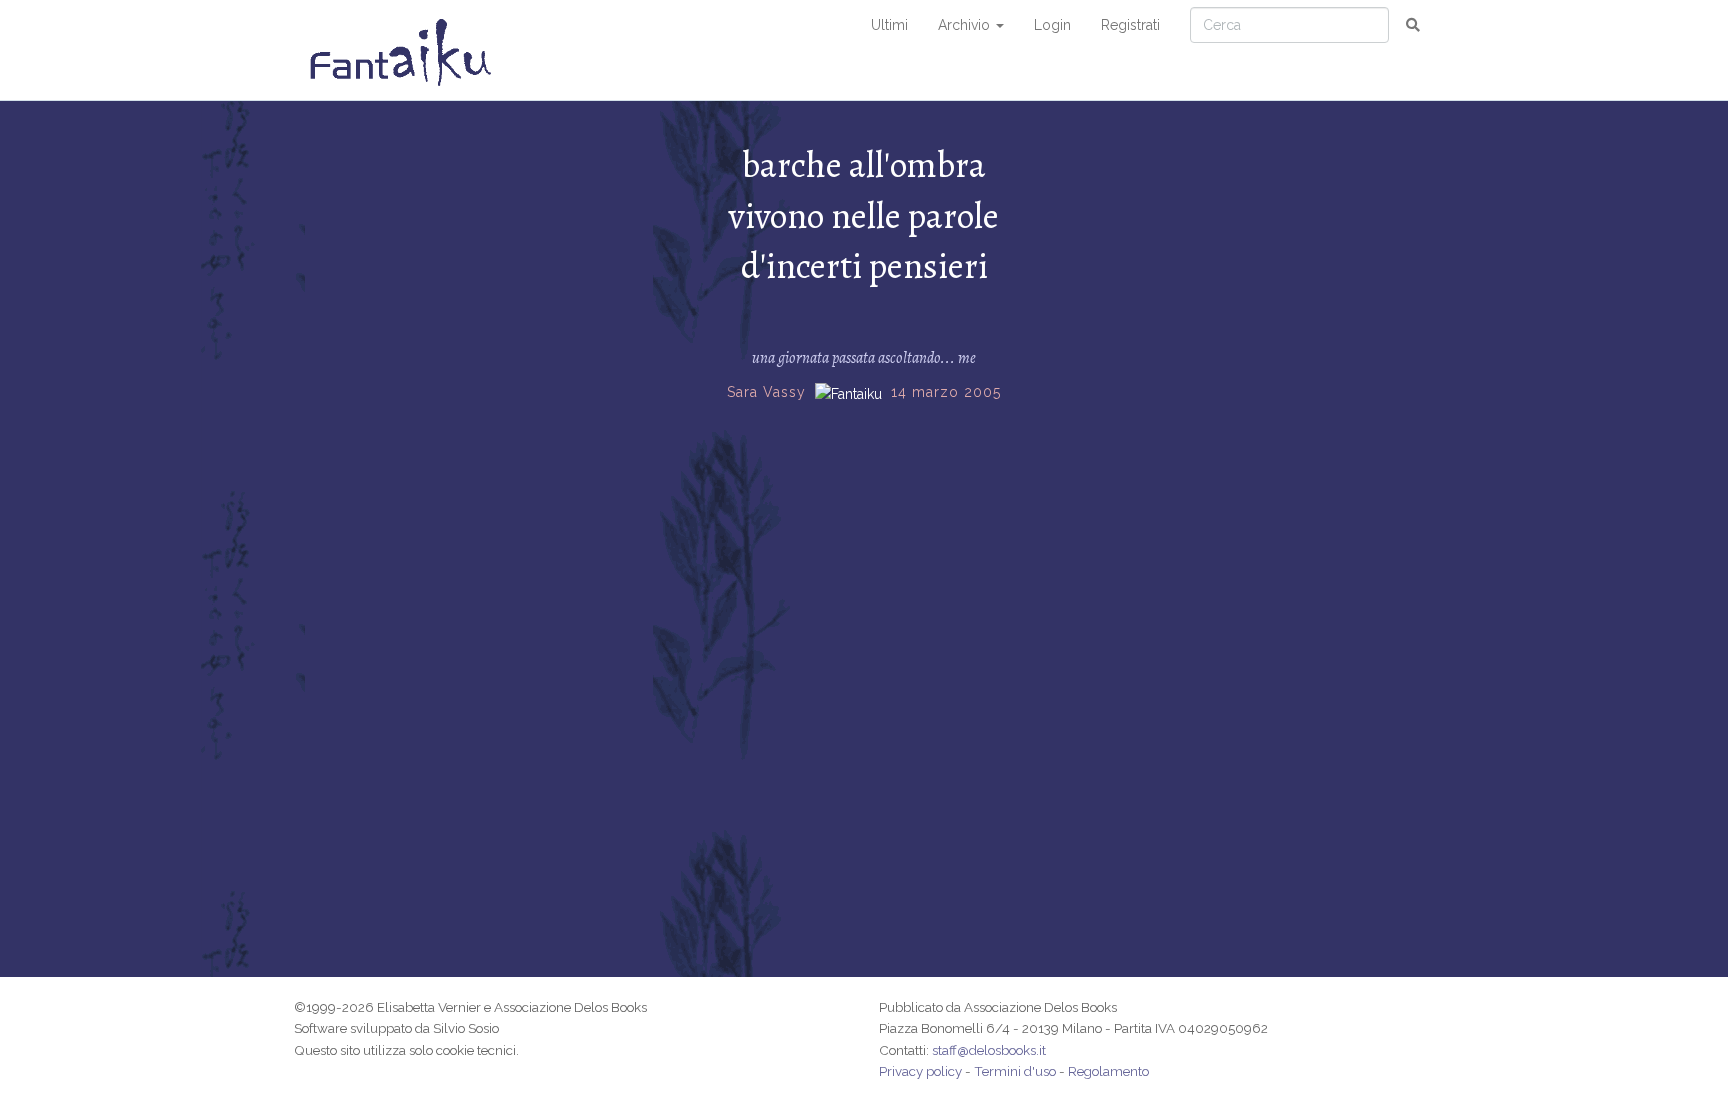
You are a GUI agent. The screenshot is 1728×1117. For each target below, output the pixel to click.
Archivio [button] (966, 25)
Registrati (1130, 25)
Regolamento (1108, 1071)
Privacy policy (920, 1071)
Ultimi (889, 25)
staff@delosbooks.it (989, 1050)
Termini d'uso (1015, 1071)
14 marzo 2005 (946, 392)
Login (1052, 25)
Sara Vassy (766, 392)
